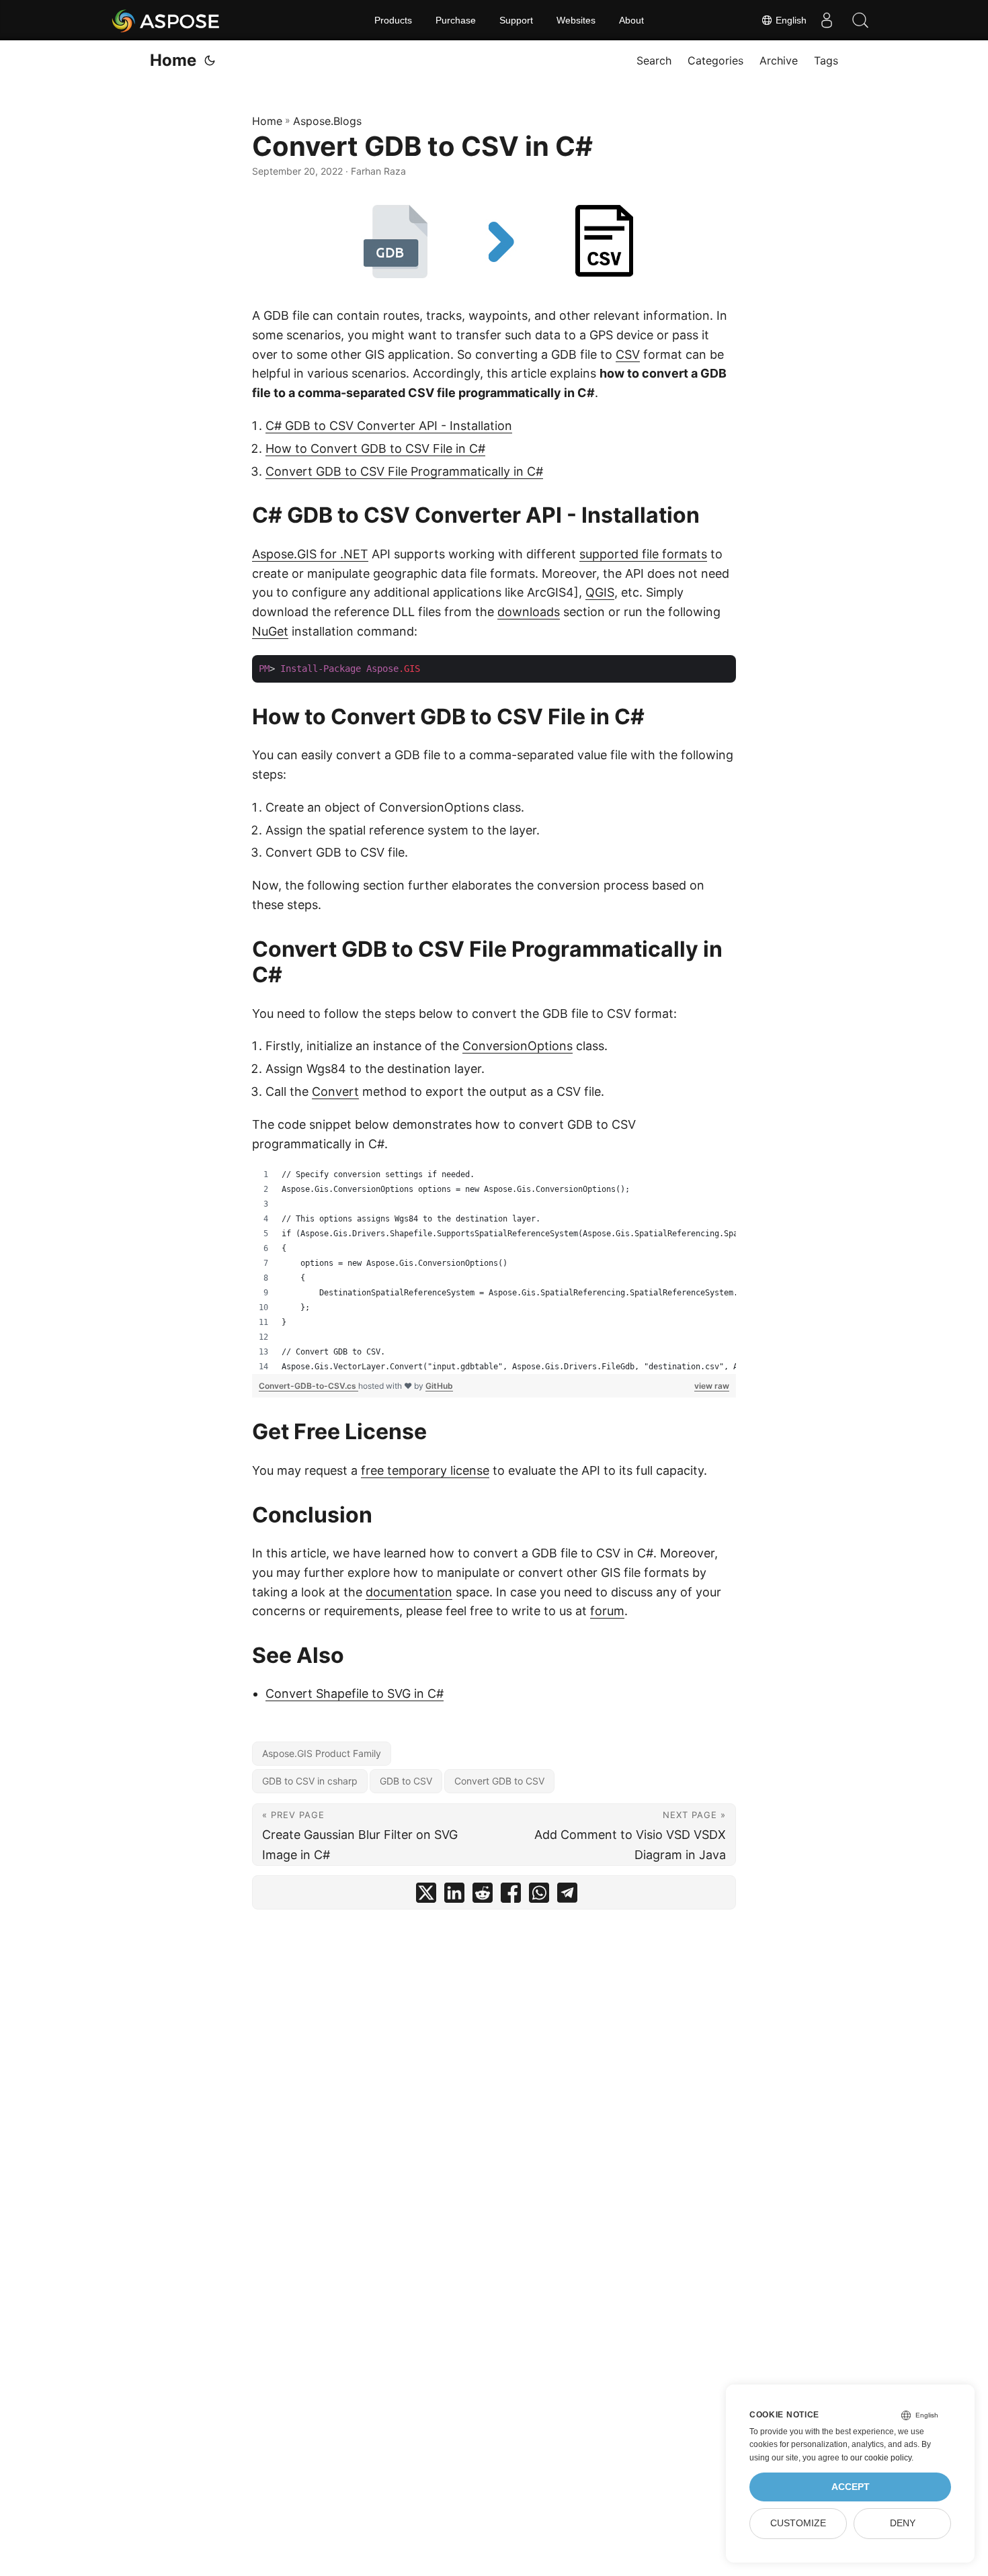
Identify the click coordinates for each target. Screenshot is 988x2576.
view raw (712, 1386)
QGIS (600, 592)
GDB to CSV (406, 1781)
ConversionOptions (518, 1046)
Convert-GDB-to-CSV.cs (308, 1386)
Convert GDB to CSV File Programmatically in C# (404, 471)
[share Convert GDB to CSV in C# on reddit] (483, 1896)
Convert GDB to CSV (499, 1781)
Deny (903, 2523)
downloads (529, 612)
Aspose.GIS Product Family (322, 1753)
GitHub (439, 1386)
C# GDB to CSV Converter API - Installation (389, 426)
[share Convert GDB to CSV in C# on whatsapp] (539, 1896)
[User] (827, 20)
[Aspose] (166, 20)
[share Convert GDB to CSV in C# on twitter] (426, 1896)
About (631, 20)
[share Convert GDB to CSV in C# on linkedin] (454, 1896)
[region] (494, 1271)
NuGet (270, 631)
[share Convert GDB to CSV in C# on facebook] (511, 1896)
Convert (335, 1091)
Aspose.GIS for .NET (310, 554)
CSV (628, 354)
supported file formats (643, 554)
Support (516, 20)
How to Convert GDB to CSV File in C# (375, 448)
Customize (798, 2523)
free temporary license (425, 1470)
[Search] (860, 20)
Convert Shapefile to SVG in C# (355, 1693)
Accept (851, 2487)
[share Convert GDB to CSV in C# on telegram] (567, 1896)
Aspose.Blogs (327, 121)
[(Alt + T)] (210, 60)
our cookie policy (881, 2458)
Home (173, 60)
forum (607, 1611)
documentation (409, 1592)
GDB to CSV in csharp (310, 1781)
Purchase (456, 20)
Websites (576, 20)
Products (393, 20)
